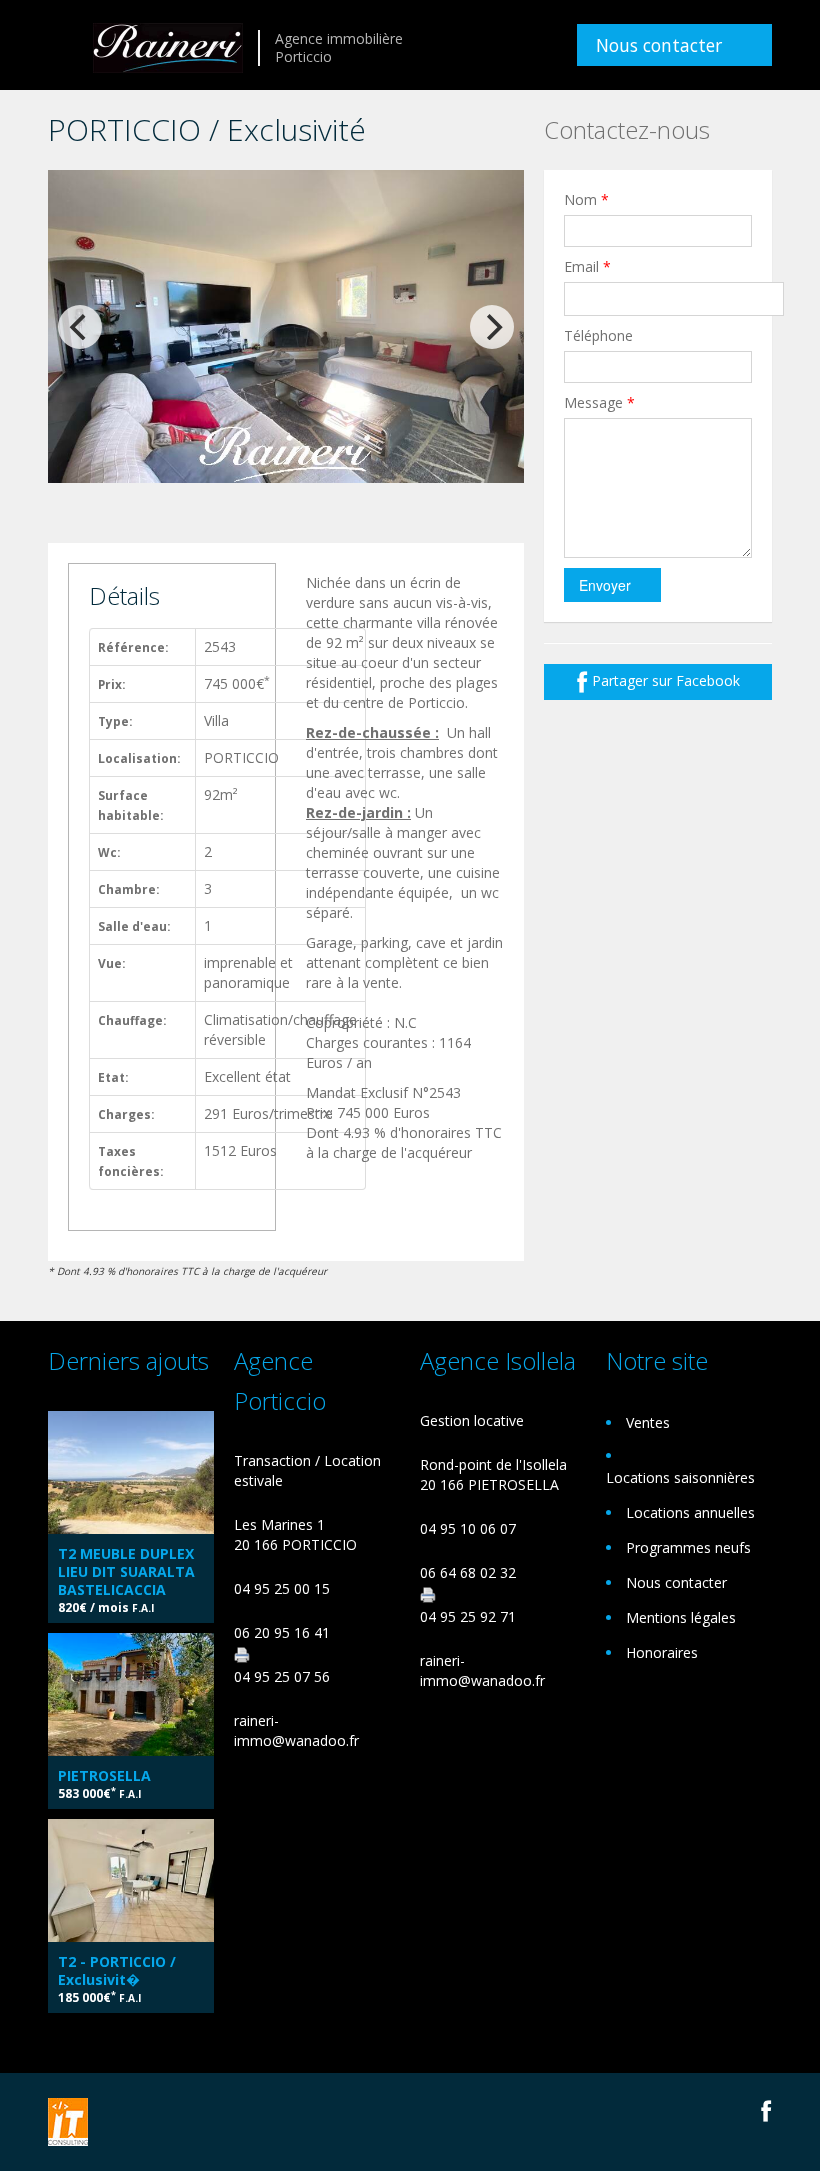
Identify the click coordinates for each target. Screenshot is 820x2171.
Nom (586, 199)
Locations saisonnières (680, 1477)
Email (587, 266)
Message (599, 402)
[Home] (168, 45)
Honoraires (662, 1652)
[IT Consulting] (68, 2120)
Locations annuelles (690, 1512)
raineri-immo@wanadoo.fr (296, 1730)
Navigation (65, 47)
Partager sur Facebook (664, 680)
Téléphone (598, 335)
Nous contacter (659, 45)
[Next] (492, 327)
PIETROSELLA (104, 1775)
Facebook (766, 2110)
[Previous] (80, 327)
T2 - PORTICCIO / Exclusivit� (117, 1970)
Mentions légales (681, 1617)
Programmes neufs (688, 1547)
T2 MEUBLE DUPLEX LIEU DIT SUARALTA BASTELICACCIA (126, 1571)
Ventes (648, 1422)
